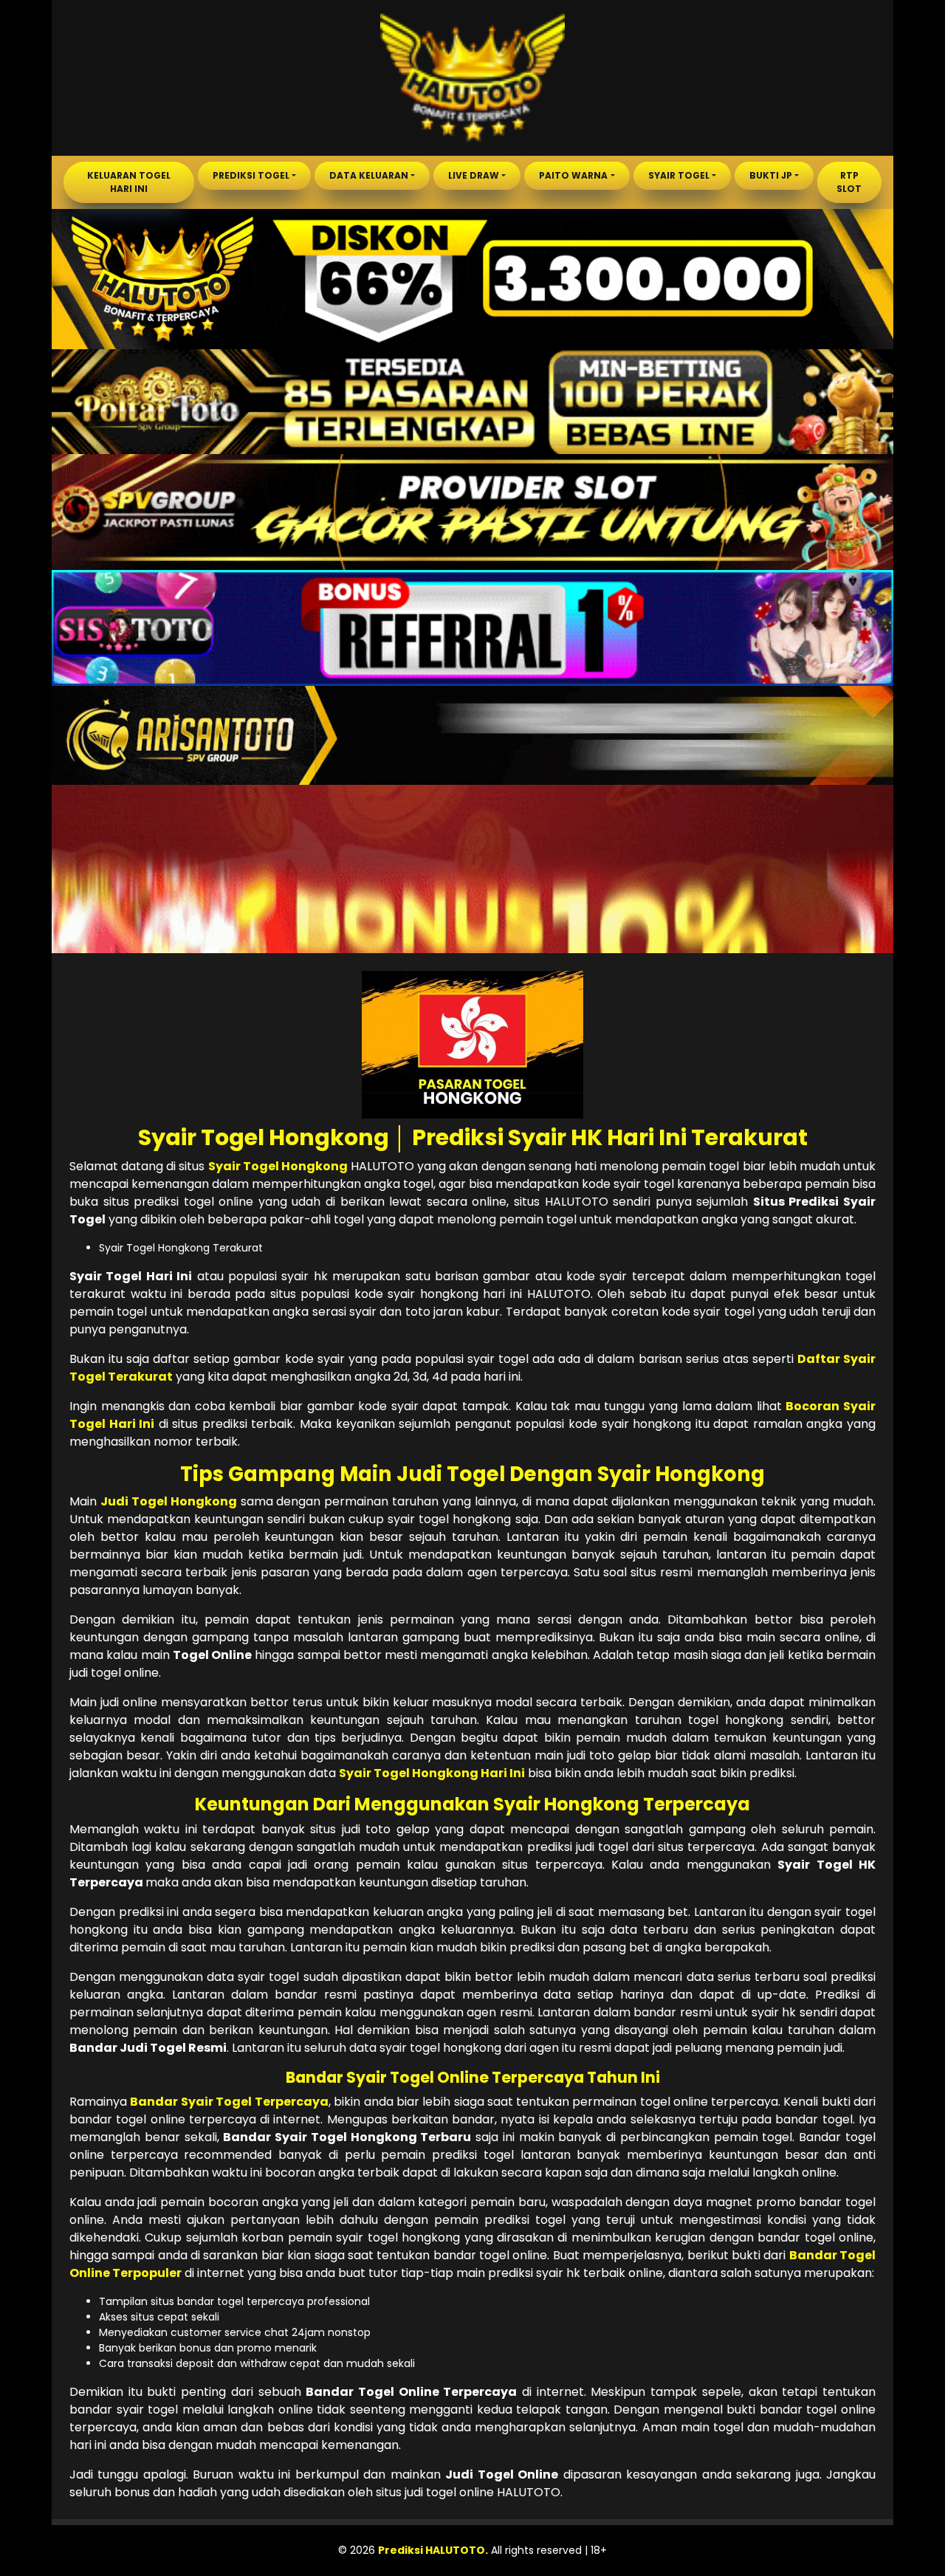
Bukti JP (771, 175)
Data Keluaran (369, 175)
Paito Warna (573, 175)
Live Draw (474, 175)
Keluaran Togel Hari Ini (129, 182)
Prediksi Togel (251, 175)
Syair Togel (679, 175)
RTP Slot (849, 182)
